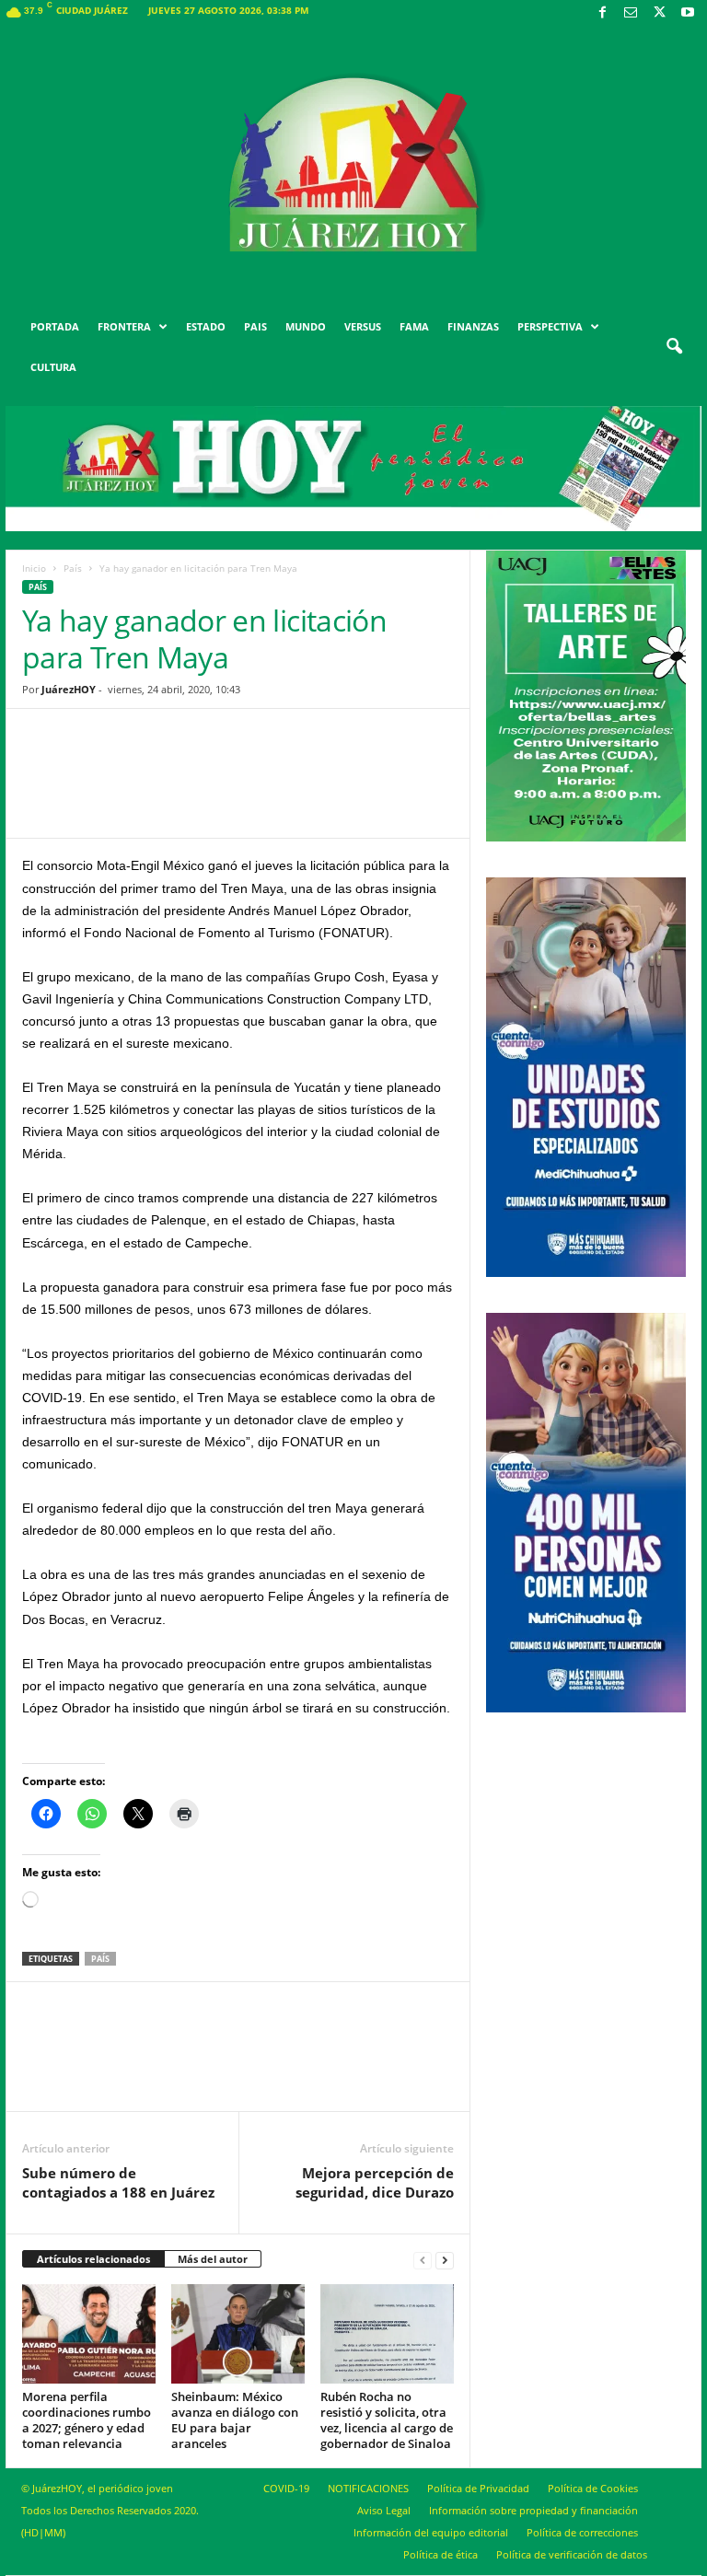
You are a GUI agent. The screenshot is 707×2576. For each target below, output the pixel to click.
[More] (381, 787)
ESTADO (206, 326)
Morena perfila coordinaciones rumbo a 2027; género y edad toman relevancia (87, 2420)
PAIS (255, 326)
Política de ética (440, 2554)
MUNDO (306, 326)
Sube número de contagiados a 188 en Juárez (118, 2182)
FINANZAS (473, 326)
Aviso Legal (384, 2510)
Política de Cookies (593, 2488)
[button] (674, 347)
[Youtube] (688, 13)
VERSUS (363, 326)
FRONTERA (124, 326)
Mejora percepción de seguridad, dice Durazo (375, 2182)
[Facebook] (602, 13)
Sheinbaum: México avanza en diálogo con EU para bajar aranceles (235, 2420)
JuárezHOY (69, 689)
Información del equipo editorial (431, 2532)
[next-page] (445, 2260)
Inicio (34, 568)
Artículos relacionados (93, 2259)
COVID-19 (286, 2488)
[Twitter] (659, 13)
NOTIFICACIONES (368, 2488)
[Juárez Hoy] (353, 165)
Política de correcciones (582, 2532)
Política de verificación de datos (572, 2554)
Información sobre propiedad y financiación (533, 2510)
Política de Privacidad (478, 2488)
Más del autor (213, 2259)
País (73, 568)
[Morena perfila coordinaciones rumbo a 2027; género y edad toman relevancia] (89, 2334)
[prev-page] (423, 2260)
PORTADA (55, 326)
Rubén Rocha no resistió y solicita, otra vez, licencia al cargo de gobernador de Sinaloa (387, 2420)
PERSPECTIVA (550, 326)
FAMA (414, 326)
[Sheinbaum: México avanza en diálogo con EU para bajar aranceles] (238, 2334)
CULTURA (53, 367)
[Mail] (631, 13)
